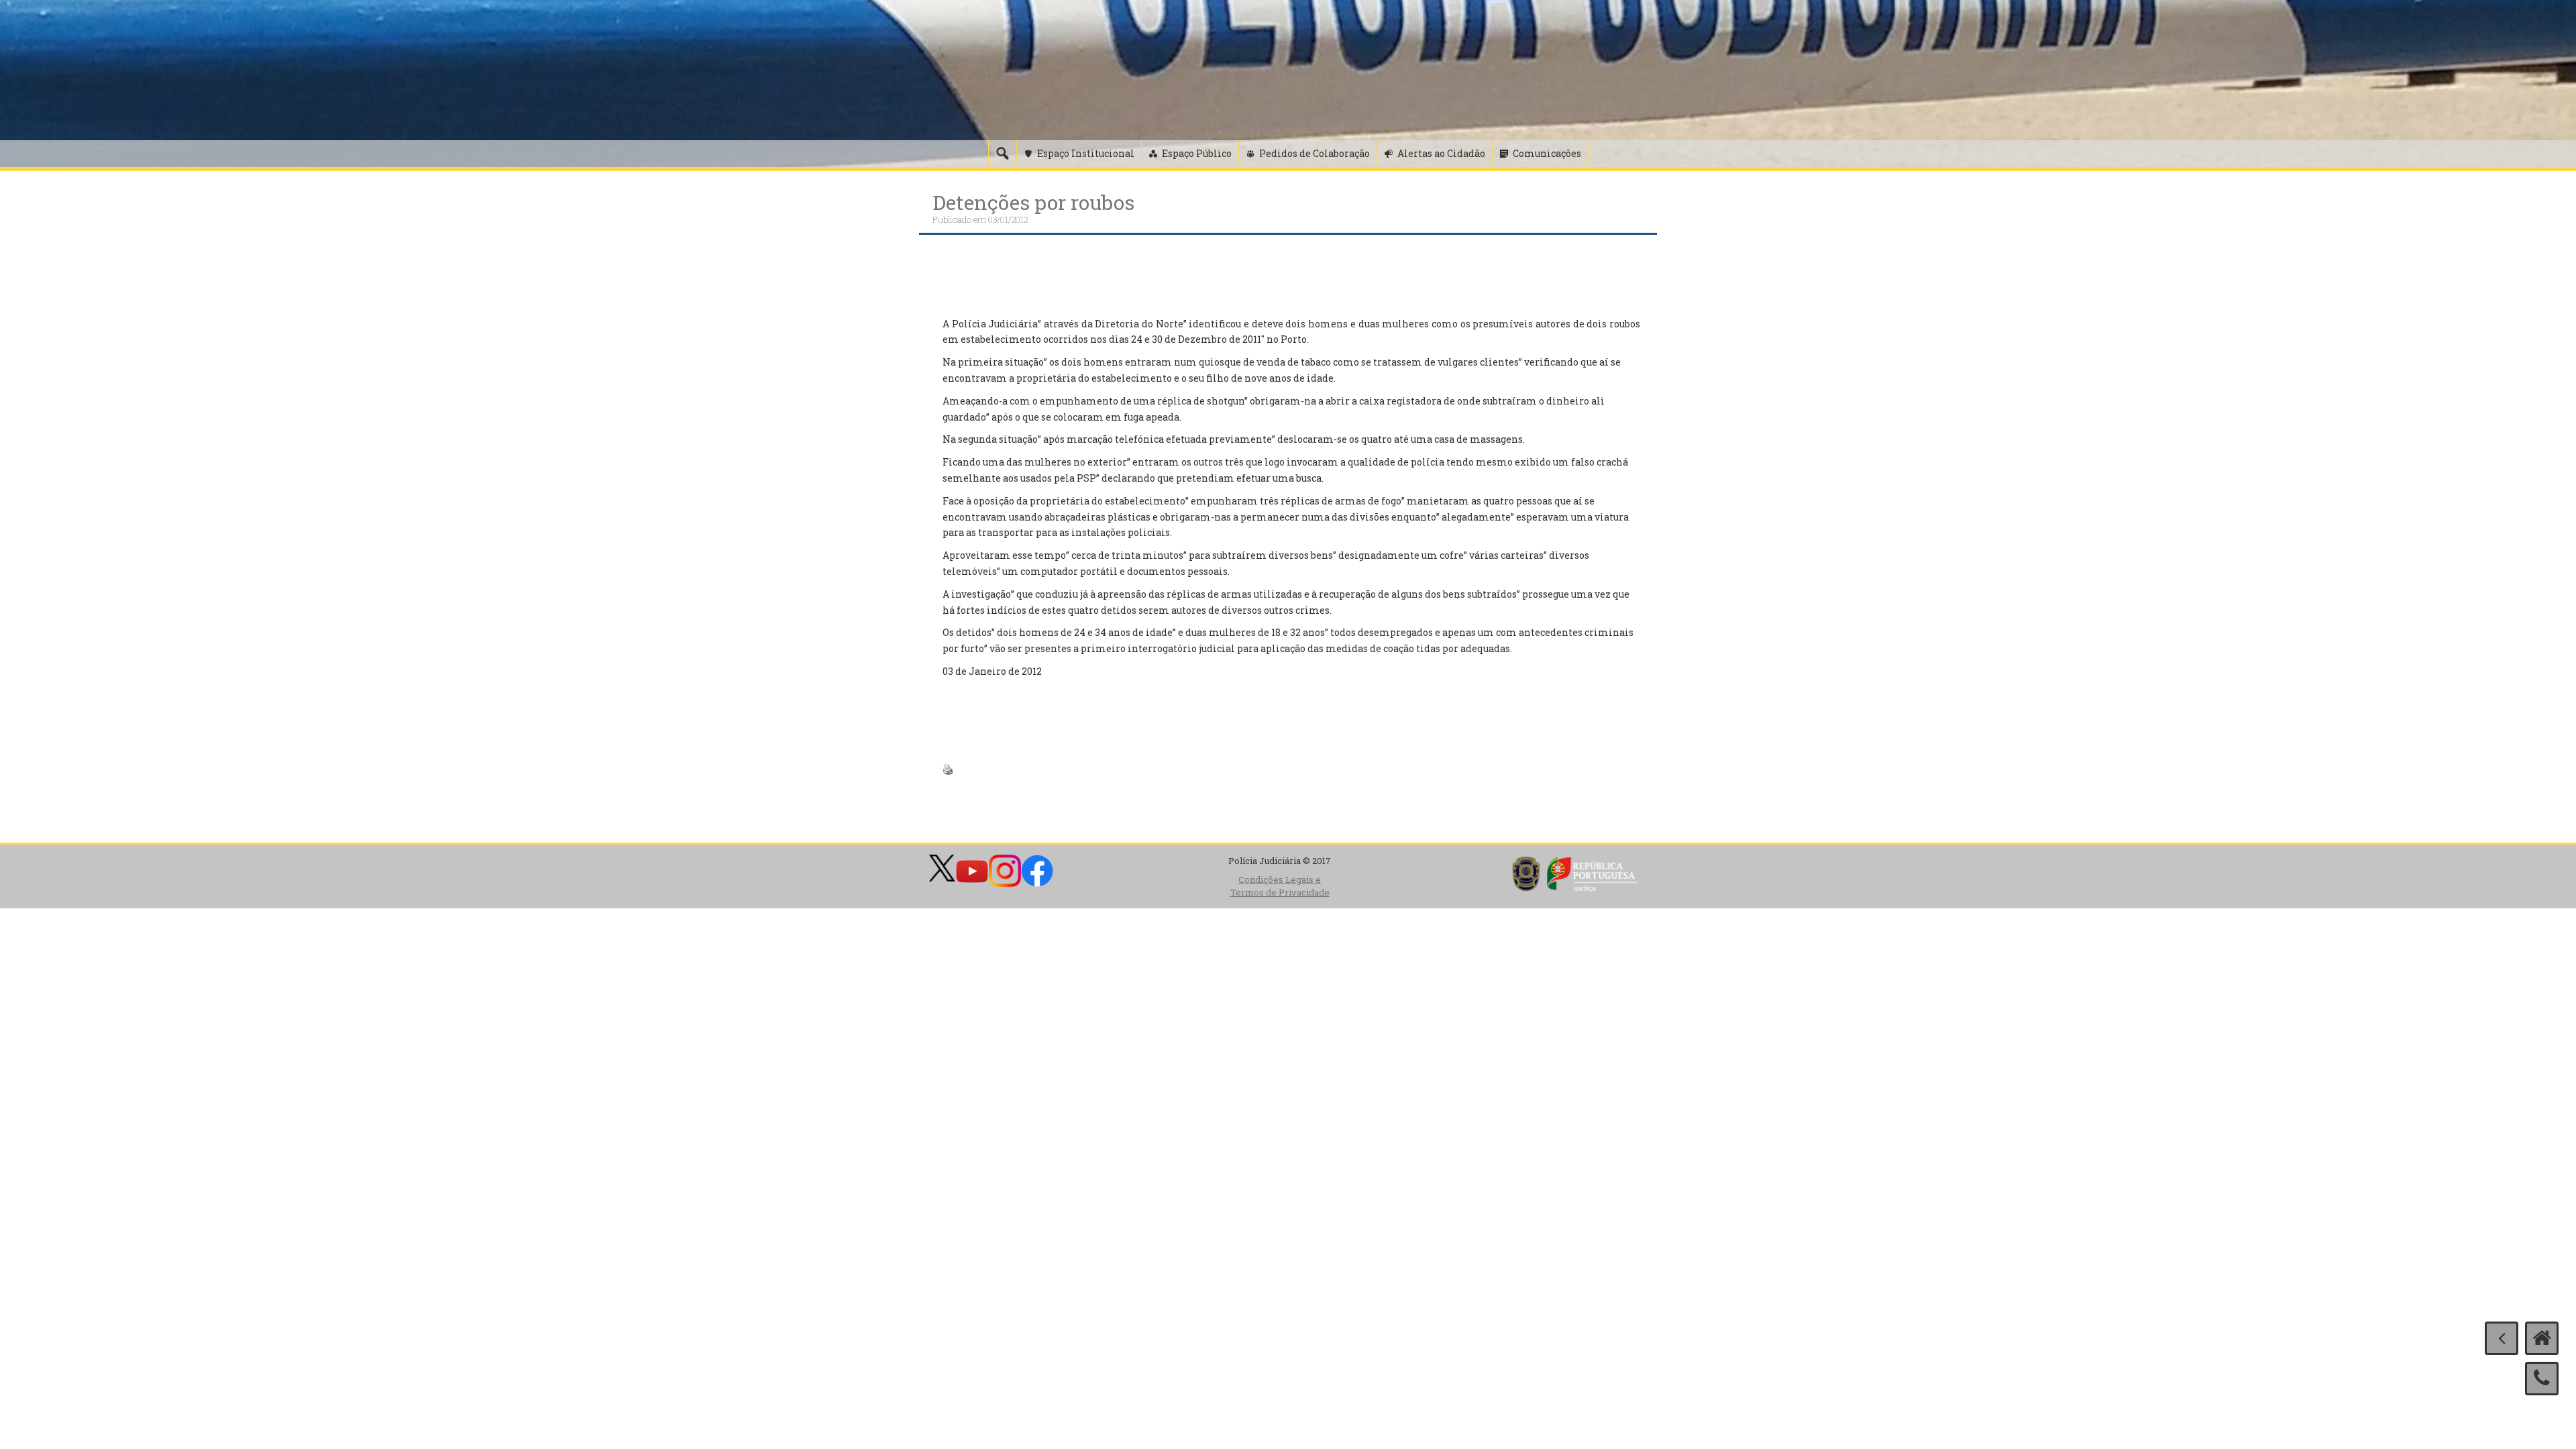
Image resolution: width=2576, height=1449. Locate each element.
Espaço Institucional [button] (1086, 153)
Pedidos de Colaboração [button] (1314, 153)
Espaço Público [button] (1197, 153)
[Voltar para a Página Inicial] (2542, 1338)
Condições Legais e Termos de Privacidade (1280, 886)
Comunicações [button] (1547, 153)
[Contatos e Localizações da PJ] (2542, 1379)
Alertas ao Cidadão (1441, 153)
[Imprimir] (948, 768)
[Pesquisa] (1002, 154)
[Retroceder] (2502, 1338)
